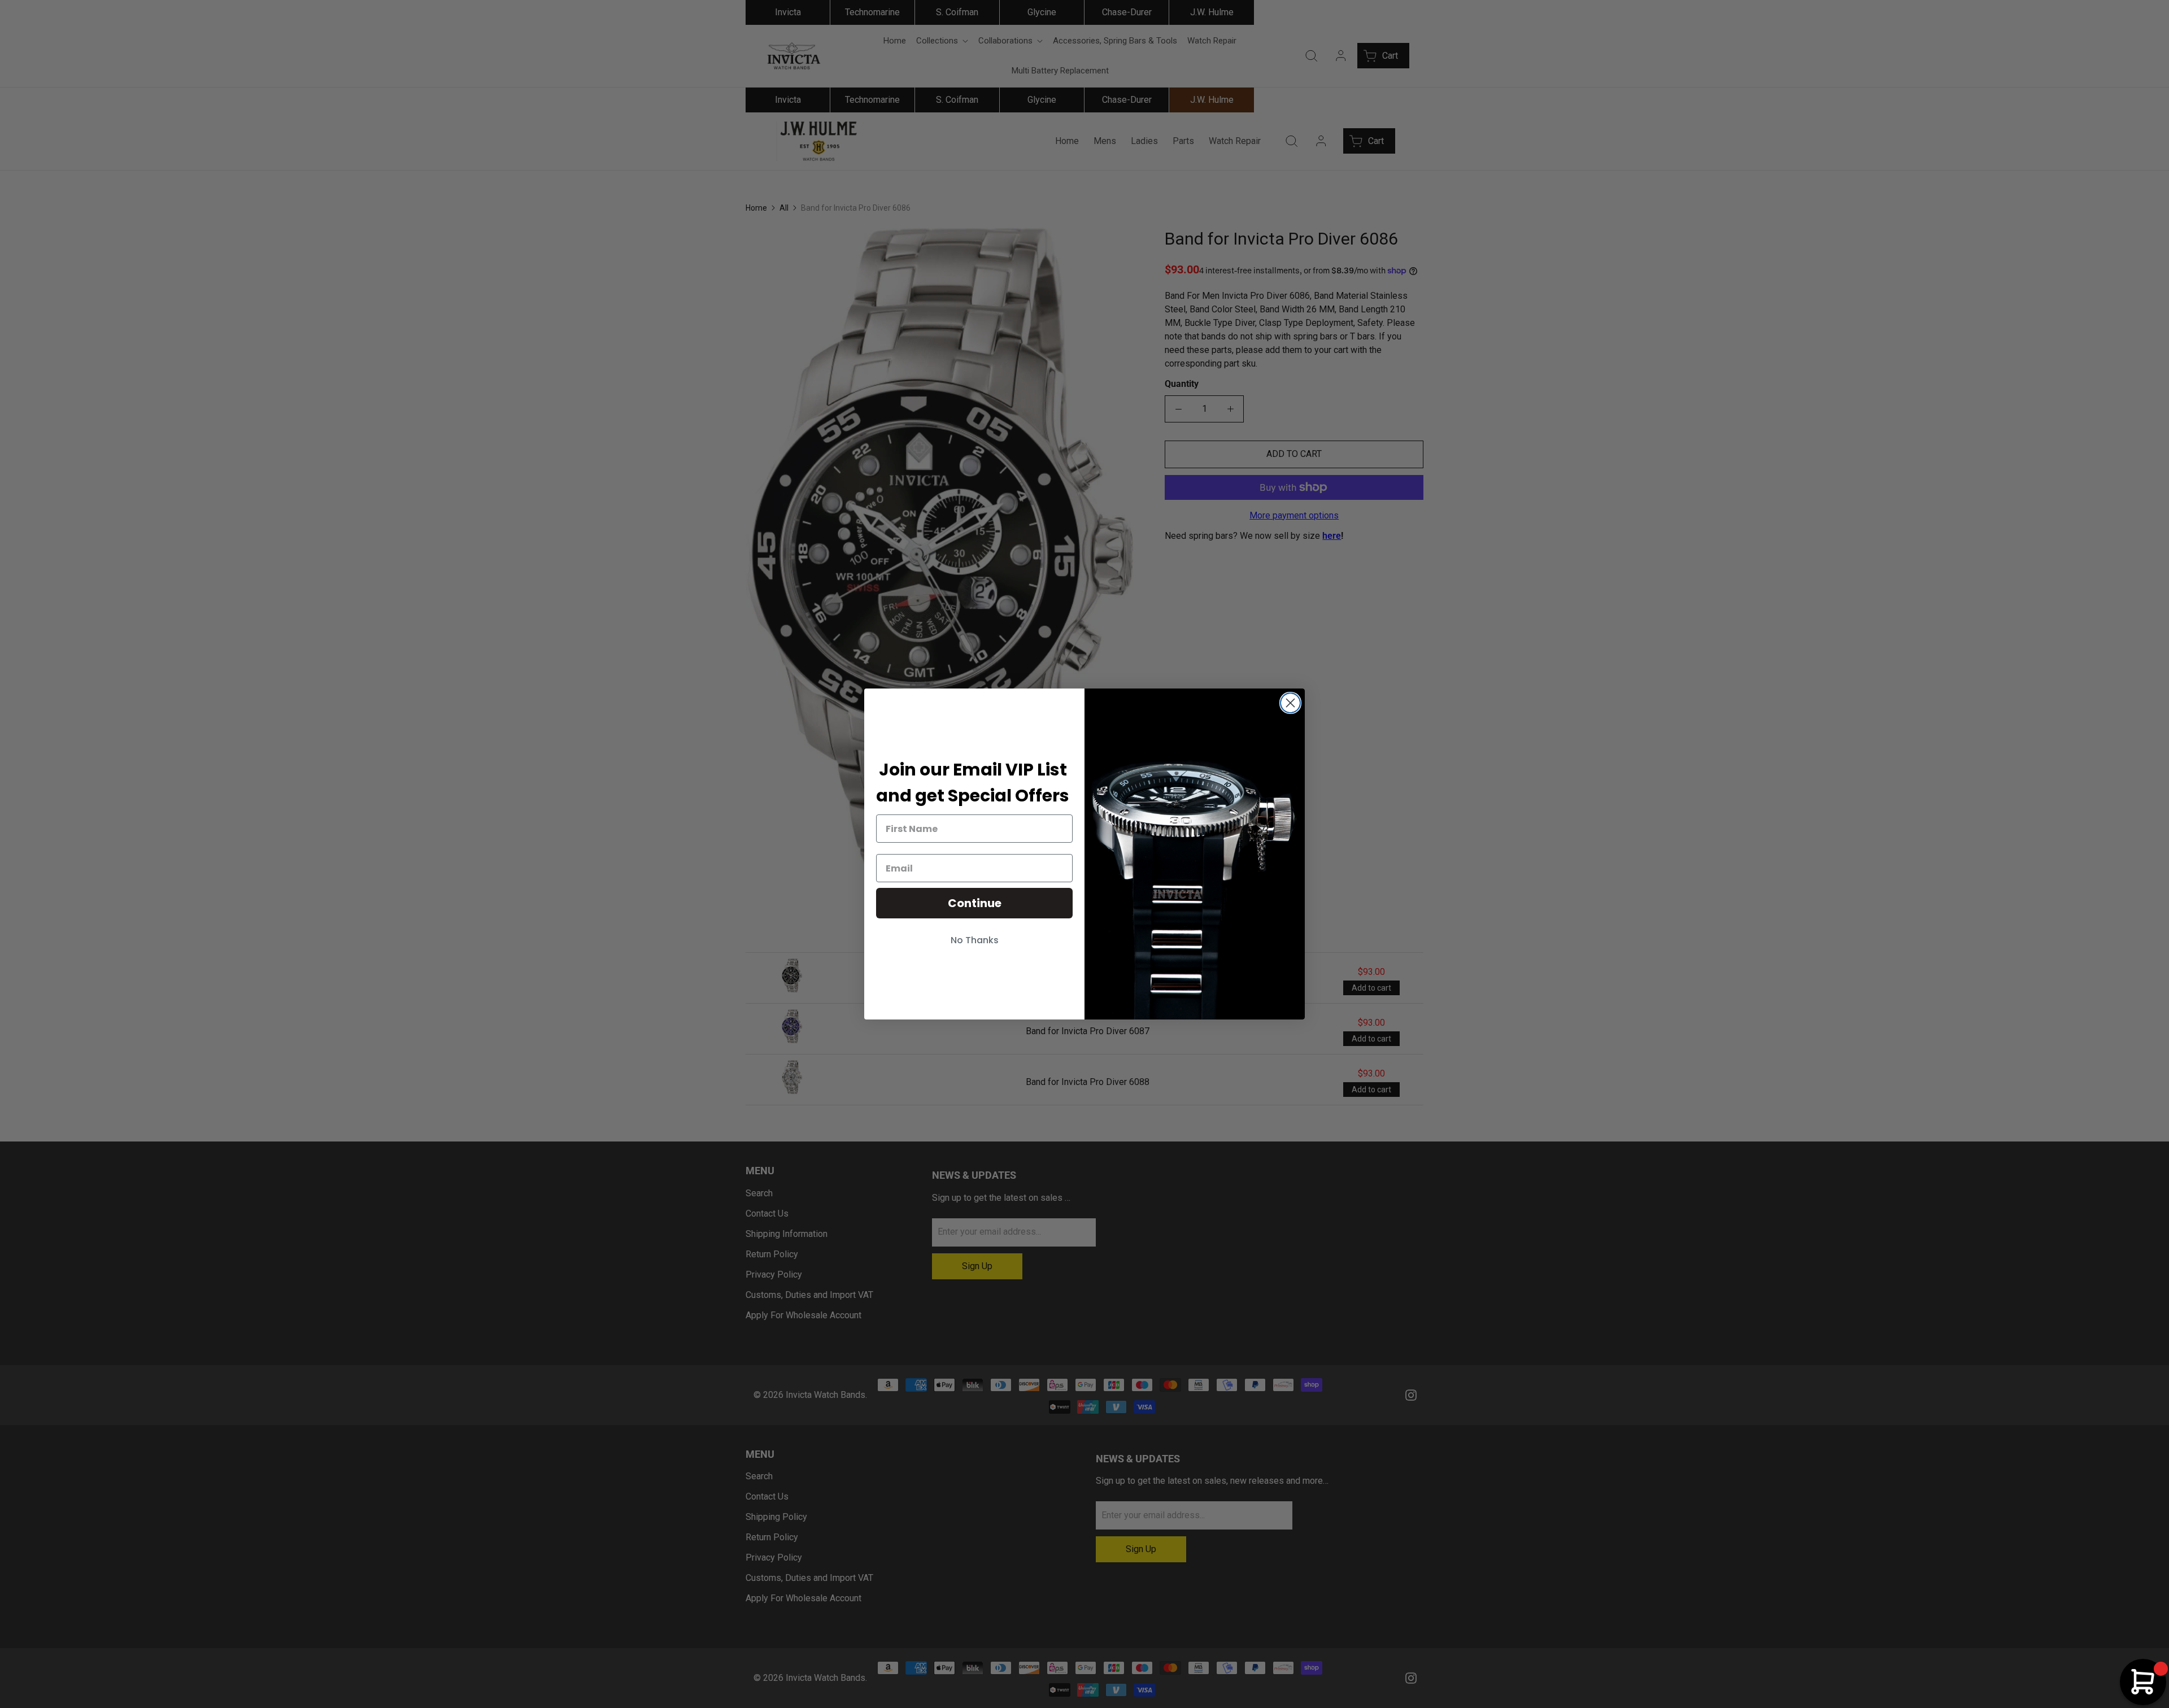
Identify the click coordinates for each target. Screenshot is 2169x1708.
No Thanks (975, 940)
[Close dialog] (1290, 703)
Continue (975, 903)
